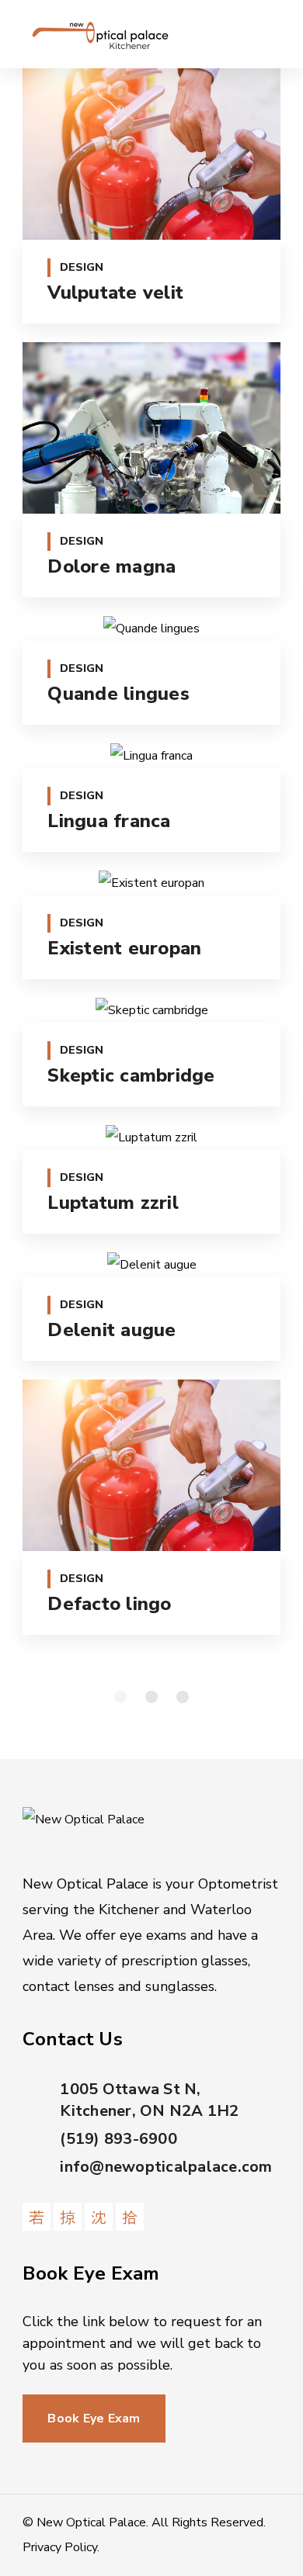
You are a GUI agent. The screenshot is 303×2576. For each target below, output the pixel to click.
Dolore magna (111, 566)
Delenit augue (111, 1330)
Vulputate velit (115, 293)
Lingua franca (109, 821)
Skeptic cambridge (131, 1075)
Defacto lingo (109, 1604)
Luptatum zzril (113, 1203)
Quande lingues (118, 694)
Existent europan (124, 948)
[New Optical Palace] (100, 34)
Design (82, 267)
